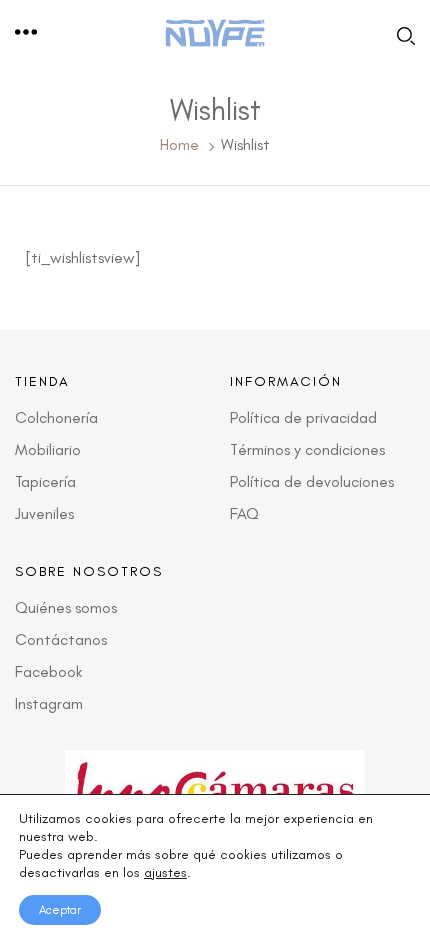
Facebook (48, 671)
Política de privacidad (303, 417)
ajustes (165, 872)
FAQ (244, 513)
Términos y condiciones (307, 449)
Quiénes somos (66, 607)
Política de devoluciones (312, 481)
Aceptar (60, 910)
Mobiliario (48, 449)
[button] (27, 33)
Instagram (49, 703)
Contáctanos (61, 639)
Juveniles (44, 513)
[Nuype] (215, 33)
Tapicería (45, 481)
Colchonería (56, 417)
